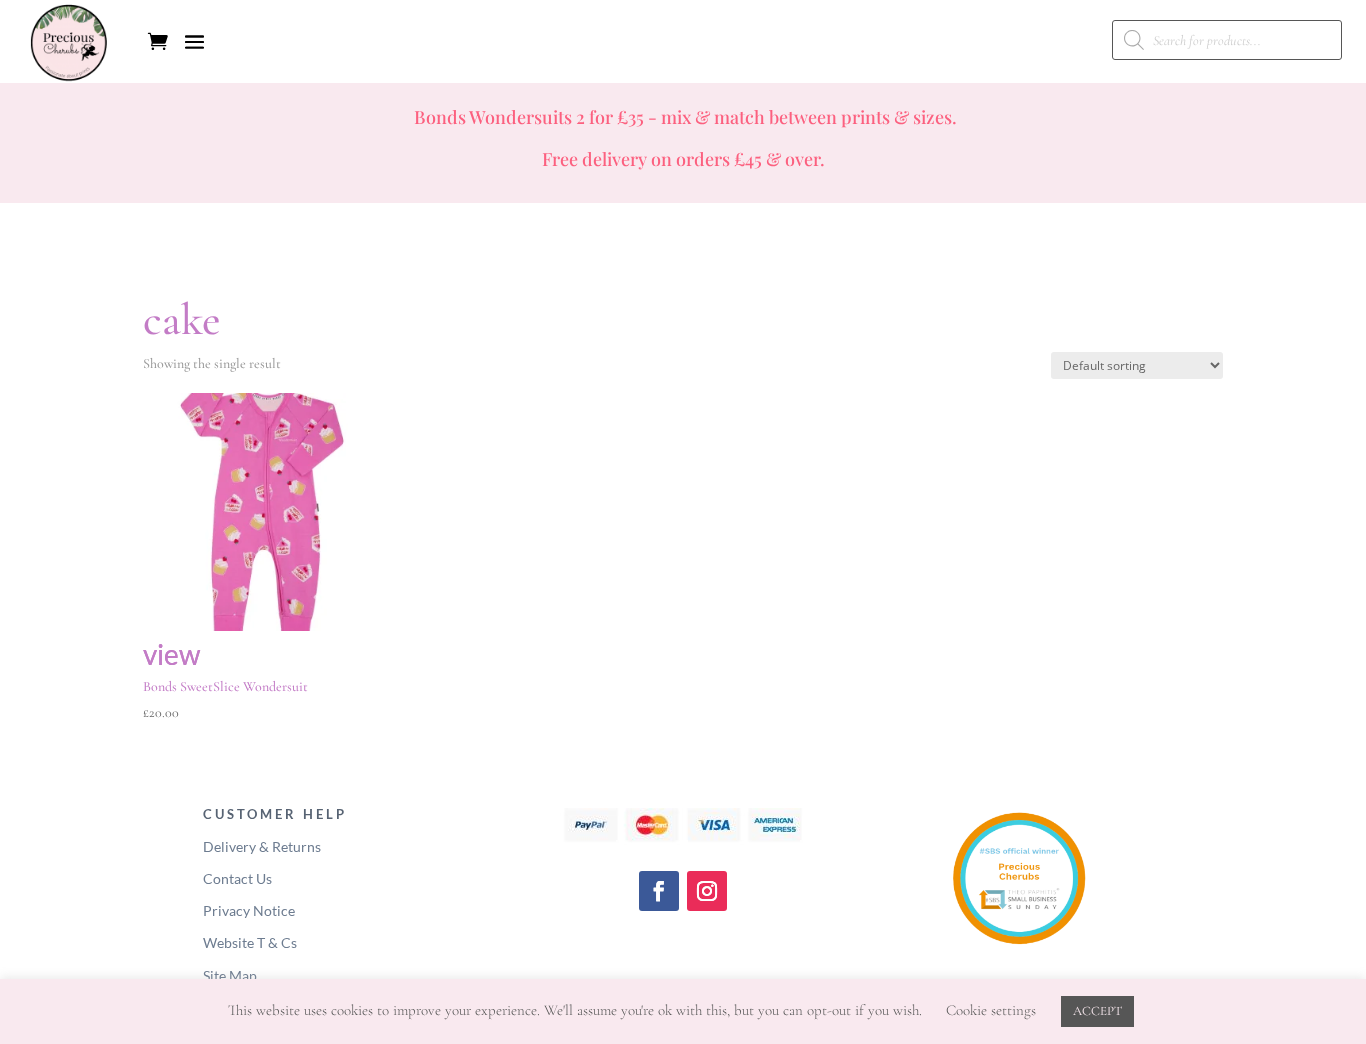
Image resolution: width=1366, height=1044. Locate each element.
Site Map (230, 975)
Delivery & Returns (262, 846)
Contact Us (237, 878)
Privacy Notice (249, 910)
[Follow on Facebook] (659, 891)
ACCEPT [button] (1097, 1011)
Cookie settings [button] (991, 1010)
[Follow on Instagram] (707, 891)
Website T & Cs (250, 942)
